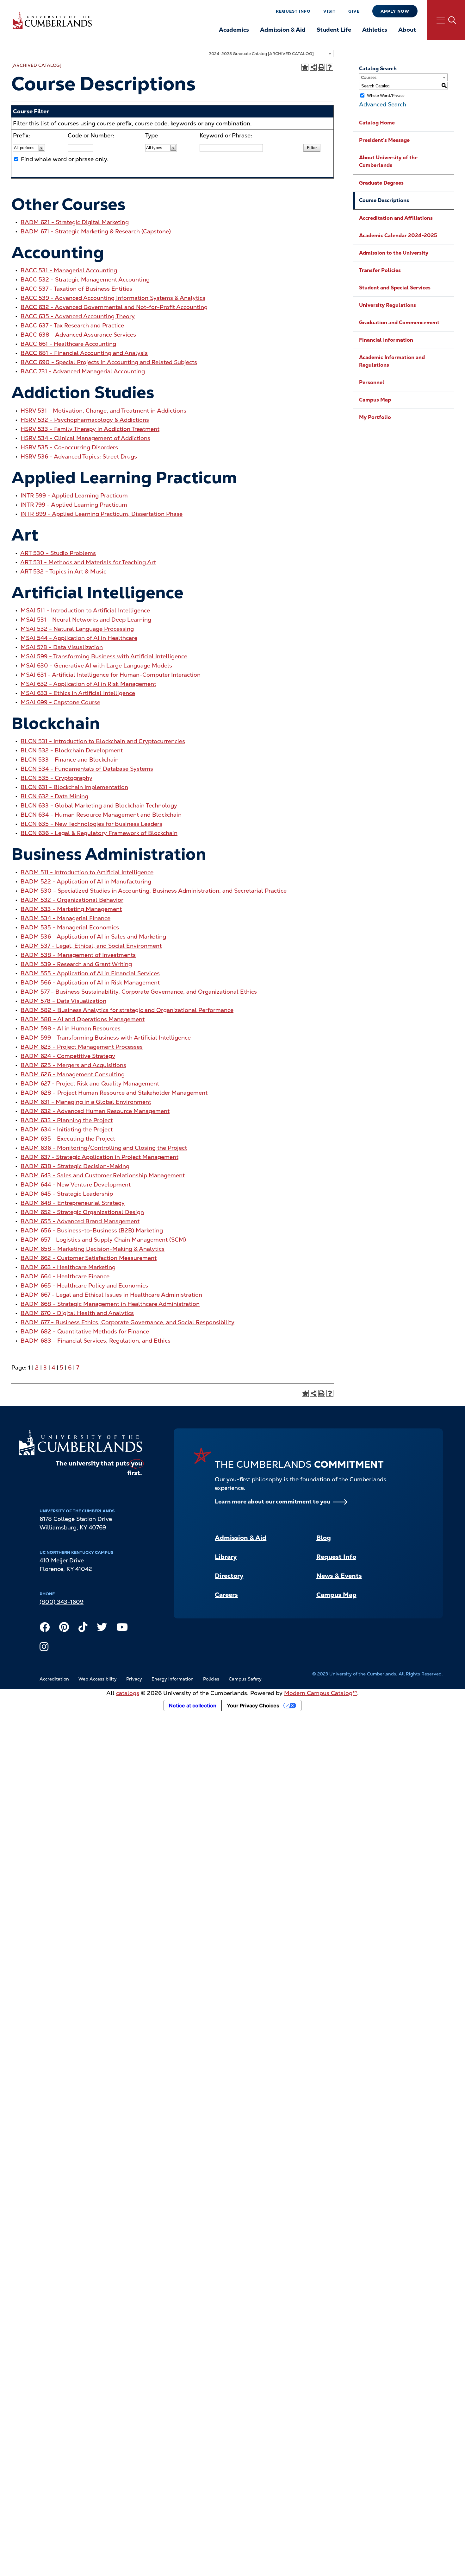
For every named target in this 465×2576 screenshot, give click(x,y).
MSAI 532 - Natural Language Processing (77, 629)
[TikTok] (83, 1629)
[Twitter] (102, 1629)
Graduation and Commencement (399, 323)
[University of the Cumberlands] (52, 20)
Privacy (134, 1679)
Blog (324, 1538)
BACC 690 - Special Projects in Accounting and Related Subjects (109, 362)
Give (354, 11)
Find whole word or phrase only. (65, 159)
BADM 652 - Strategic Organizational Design (82, 1212)
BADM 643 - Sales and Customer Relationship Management (103, 1175)
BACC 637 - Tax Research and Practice (72, 325)
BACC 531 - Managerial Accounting (69, 270)
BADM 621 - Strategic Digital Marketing (75, 222)
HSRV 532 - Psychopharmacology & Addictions (85, 420)
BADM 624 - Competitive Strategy (68, 1056)
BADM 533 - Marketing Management (71, 909)
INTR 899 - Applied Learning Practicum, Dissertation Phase (102, 514)
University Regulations (387, 305)
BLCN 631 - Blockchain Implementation (74, 787)
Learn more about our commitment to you (273, 1501)
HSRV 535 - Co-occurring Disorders (69, 447)
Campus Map (375, 400)
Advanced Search (383, 104)
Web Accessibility (98, 1679)
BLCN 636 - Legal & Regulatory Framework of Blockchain (99, 833)
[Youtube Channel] (122, 1629)
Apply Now (395, 11)
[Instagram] (44, 1648)
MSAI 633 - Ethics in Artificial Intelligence (78, 693)
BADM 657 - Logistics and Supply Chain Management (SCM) (103, 1240)
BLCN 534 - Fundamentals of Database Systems (87, 769)
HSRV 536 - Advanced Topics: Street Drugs (79, 456)
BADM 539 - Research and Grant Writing (76, 964)
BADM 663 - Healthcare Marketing (68, 1267)
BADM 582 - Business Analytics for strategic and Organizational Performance (127, 1010)
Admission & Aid (283, 30)
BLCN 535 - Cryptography (56, 778)
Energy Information (173, 1679)
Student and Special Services (395, 288)
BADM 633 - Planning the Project (67, 1120)
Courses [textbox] (369, 77)
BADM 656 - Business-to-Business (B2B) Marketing (92, 1230)
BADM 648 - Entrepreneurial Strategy (73, 1203)
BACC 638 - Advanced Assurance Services (78, 335)
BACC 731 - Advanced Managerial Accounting (83, 371)
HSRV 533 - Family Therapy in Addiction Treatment (90, 429)
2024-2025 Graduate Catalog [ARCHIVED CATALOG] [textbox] (261, 54)
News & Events (339, 1576)
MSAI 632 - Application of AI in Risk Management (88, 684)
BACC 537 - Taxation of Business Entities (76, 289)
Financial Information (386, 340)
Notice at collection (193, 1706)
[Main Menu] (446, 20)
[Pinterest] (64, 1629)
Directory (229, 1576)
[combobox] (270, 54)
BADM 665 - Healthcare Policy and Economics (84, 1285)
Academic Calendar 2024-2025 (398, 235)
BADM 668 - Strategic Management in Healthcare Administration (110, 1304)
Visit (329, 11)
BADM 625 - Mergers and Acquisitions (73, 1065)
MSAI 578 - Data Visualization (62, 647)
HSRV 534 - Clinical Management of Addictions (85, 438)
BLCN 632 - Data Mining (54, 796)
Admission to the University (394, 253)
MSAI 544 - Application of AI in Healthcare (79, 638)
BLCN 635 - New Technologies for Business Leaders (91, 824)
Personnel (372, 382)
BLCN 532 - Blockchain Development (72, 750)
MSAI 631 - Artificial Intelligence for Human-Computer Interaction (111, 675)
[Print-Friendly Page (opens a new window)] (321, 67)
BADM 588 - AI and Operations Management (83, 1019)
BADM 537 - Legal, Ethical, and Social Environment (91, 946)
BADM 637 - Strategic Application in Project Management (99, 1157)
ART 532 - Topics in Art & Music (63, 571)
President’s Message (384, 140)
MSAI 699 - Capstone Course (60, 702)
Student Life (334, 30)
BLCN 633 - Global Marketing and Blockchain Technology (99, 805)
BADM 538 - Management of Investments (78, 955)
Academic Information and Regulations (392, 361)
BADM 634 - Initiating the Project (67, 1129)
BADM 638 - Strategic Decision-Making (75, 1166)
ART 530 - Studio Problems (58, 553)
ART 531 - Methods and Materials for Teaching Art (88, 562)
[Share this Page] (313, 67)
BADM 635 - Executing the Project (68, 1139)
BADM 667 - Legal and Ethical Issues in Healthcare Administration (111, 1295)
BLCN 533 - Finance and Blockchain (70, 760)
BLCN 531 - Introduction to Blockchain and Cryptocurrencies (103, 741)
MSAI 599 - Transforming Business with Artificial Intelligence (104, 656)
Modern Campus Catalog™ (321, 1693)
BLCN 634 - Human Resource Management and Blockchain (101, 815)
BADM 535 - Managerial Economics (70, 927)
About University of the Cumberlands (388, 161)
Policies (211, 1679)
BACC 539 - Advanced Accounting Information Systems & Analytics (113, 298)
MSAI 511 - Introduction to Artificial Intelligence (85, 610)
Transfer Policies (380, 270)
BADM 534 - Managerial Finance (65, 918)
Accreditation (54, 1679)
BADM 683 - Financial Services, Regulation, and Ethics (96, 1341)
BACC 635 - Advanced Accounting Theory (78, 316)
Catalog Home (377, 123)
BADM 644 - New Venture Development (76, 1184)
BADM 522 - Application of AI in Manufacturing (86, 881)
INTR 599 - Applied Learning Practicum (74, 495)
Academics (234, 30)
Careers (226, 1595)
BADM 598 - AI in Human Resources (71, 1028)
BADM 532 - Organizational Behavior (72, 900)
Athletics (375, 30)
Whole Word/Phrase (386, 96)
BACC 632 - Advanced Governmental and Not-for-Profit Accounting (114, 307)
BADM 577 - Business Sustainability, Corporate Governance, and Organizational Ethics (139, 992)
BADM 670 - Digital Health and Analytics (77, 1313)
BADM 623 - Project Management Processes (82, 1047)
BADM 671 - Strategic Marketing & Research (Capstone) (96, 231)
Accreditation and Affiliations (396, 218)
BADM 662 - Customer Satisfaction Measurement (89, 1258)
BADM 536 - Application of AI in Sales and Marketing (93, 937)
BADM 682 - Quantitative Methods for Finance (85, 1331)
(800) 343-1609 (62, 1602)
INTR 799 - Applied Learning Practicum (74, 505)
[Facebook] (45, 1629)
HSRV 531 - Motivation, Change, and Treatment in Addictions (103, 411)
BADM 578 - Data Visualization (63, 1001)
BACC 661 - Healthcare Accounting (68, 344)
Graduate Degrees (381, 183)
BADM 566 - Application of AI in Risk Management (90, 982)
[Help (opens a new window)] (330, 67)
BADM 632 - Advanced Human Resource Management (95, 1111)
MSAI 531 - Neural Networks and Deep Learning (86, 620)
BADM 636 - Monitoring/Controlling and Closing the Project (104, 1148)
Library (226, 1557)
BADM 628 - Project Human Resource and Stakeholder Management (114, 1093)
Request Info (293, 11)
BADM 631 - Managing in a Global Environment (86, 1102)
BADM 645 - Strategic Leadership (67, 1194)
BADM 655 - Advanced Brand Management (80, 1221)
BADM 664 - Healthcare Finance (65, 1276)
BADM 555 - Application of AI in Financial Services (90, 973)
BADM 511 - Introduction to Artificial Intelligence (87, 872)
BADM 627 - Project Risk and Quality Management (90, 1083)
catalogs (128, 1693)
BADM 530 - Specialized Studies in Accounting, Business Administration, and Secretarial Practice (154, 891)
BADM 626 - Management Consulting (73, 1074)
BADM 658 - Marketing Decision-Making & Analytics (93, 1249)
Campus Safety (245, 1679)
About (407, 30)
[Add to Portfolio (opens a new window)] (305, 67)
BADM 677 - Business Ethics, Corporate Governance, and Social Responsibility (127, 1322)
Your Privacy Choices (253, 1706)
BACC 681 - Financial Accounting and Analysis (84, 353)
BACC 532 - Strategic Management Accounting (85, 279)
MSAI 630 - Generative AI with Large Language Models (96, 665)
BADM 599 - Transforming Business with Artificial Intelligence (106, 1038)
